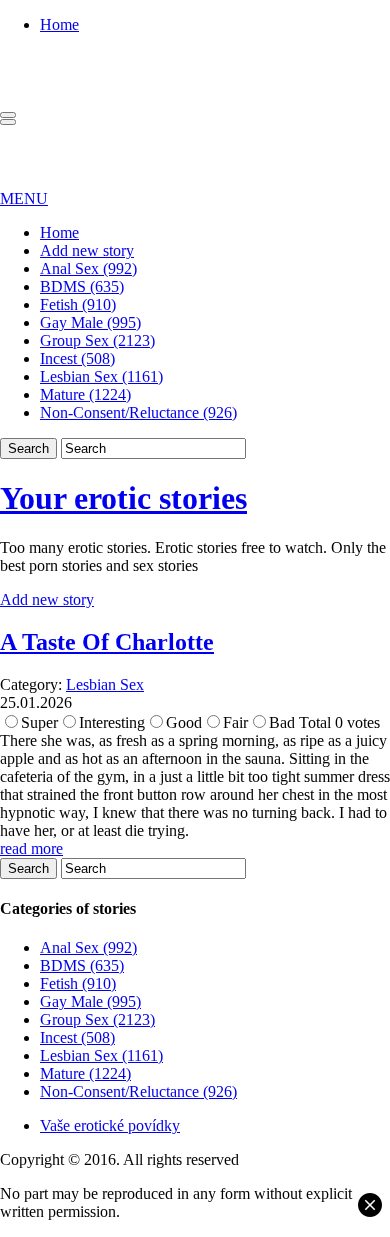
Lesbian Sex (105, 684)
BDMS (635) (82, 286)
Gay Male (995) (90, 322)
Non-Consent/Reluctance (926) (138, 412)
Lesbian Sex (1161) (101, 376)
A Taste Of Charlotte (107, 642)
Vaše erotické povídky (110, 1125)
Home (59, 24)
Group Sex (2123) (97, 340)
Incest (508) (77, 358)
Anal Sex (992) (88, 268)
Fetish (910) (78, 304)
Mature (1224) (85, 394)
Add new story (87, 250)
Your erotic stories (123, 498)
